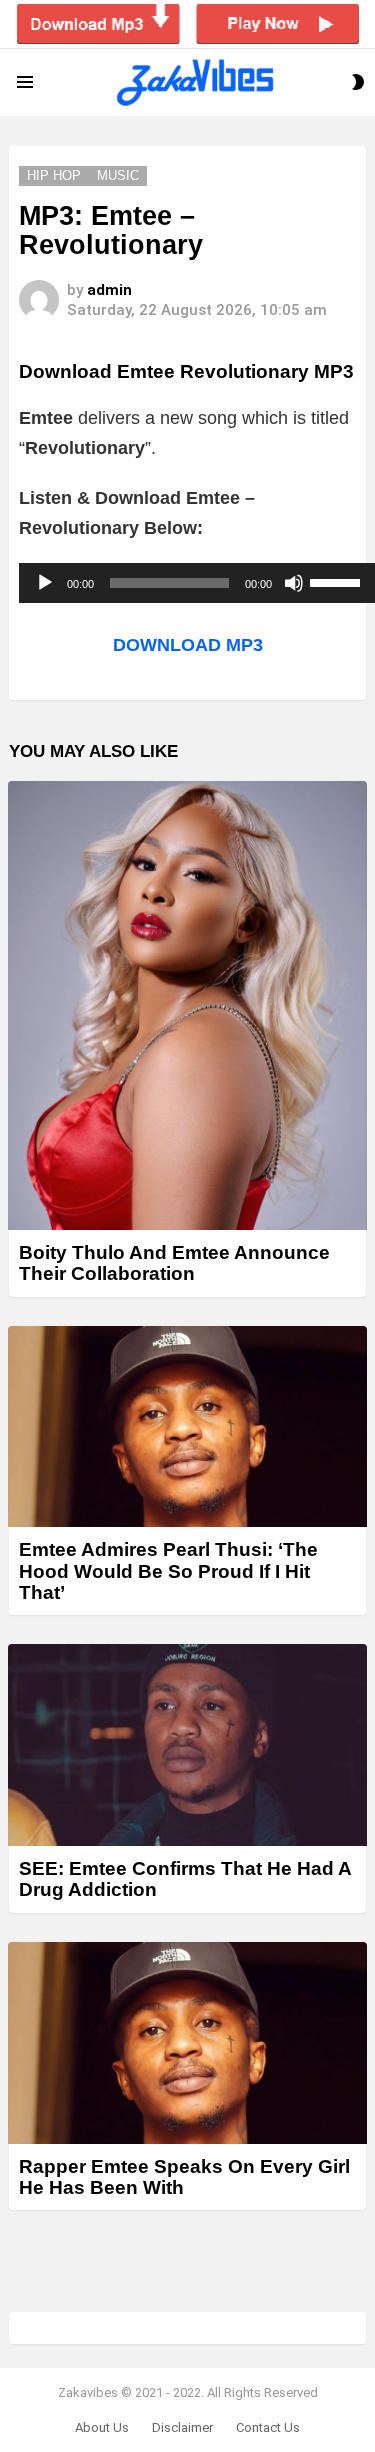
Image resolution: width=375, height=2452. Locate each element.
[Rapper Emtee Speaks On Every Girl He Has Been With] (187, 2043)
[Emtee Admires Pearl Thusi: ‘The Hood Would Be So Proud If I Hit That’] (187, 1427)
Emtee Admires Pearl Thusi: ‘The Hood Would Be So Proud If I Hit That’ (168, 1571)
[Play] (45, 583)
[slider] (338, 581)
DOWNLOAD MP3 (188, 645)
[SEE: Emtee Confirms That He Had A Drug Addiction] (187, 1745)
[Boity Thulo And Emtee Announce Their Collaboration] (187, 1005)
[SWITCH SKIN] (358, 82)
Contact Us (268, 2427)
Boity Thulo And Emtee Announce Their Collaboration (174, 1263)
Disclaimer (182, 2427)
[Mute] (294, 583)
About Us (102, 2427)
